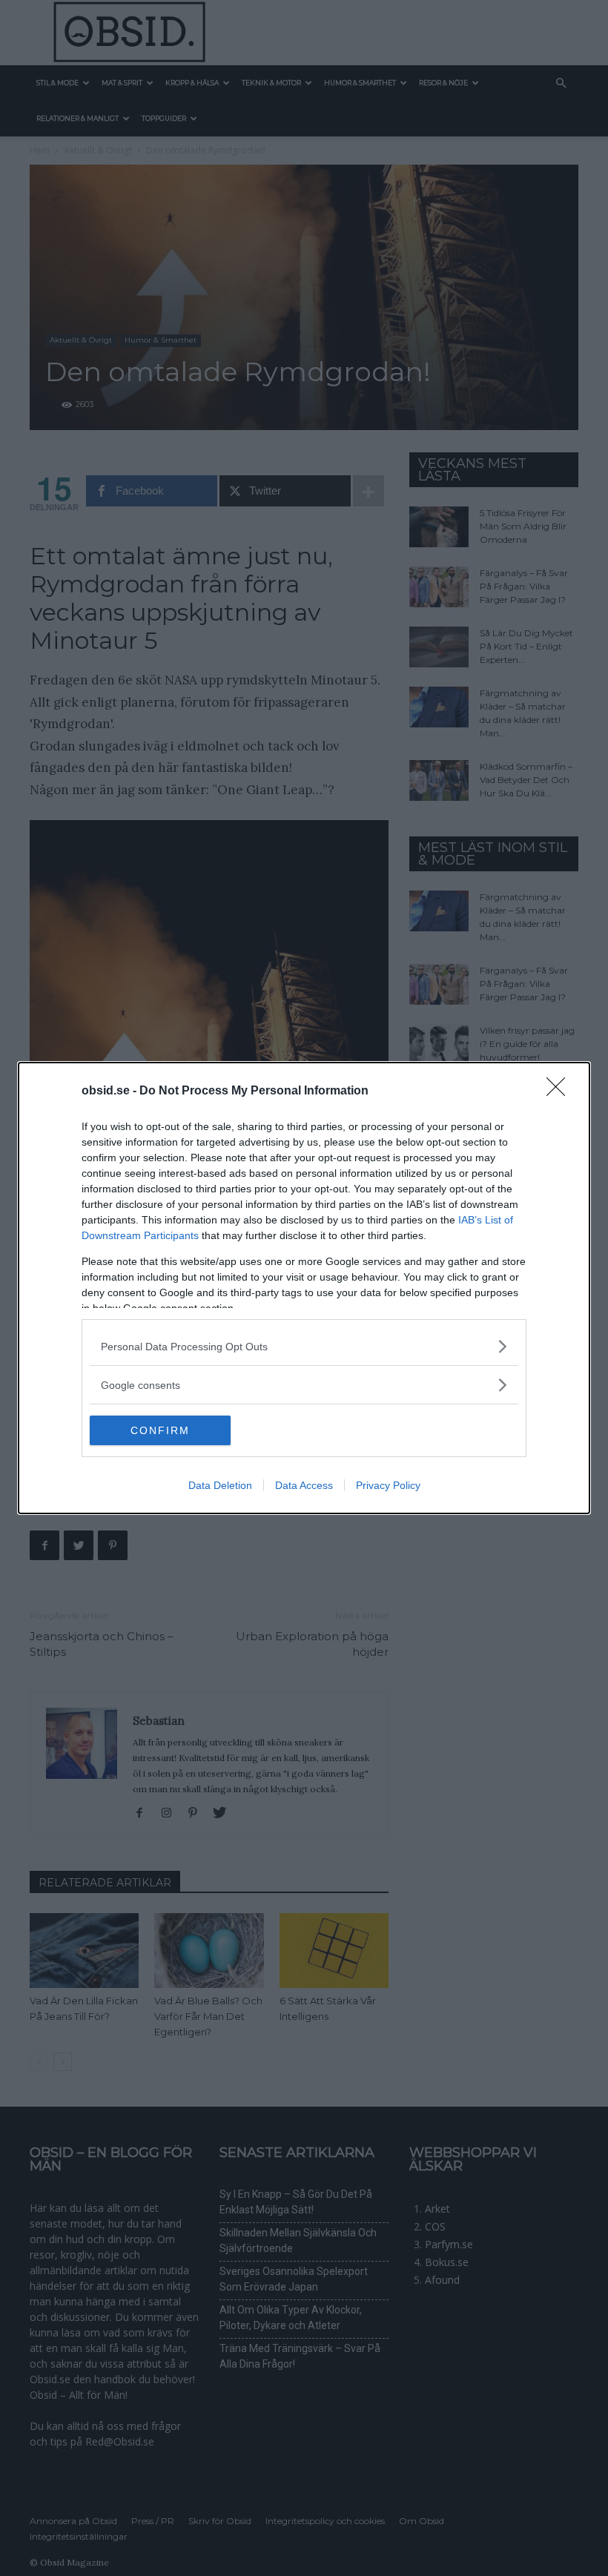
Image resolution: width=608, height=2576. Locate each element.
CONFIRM (160, 1430)
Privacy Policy (388, 1485)
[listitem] (304, 1346)
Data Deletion (220, 1485)
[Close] (561, 1092)
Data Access (304, 1485)
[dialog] (304, 1288)
